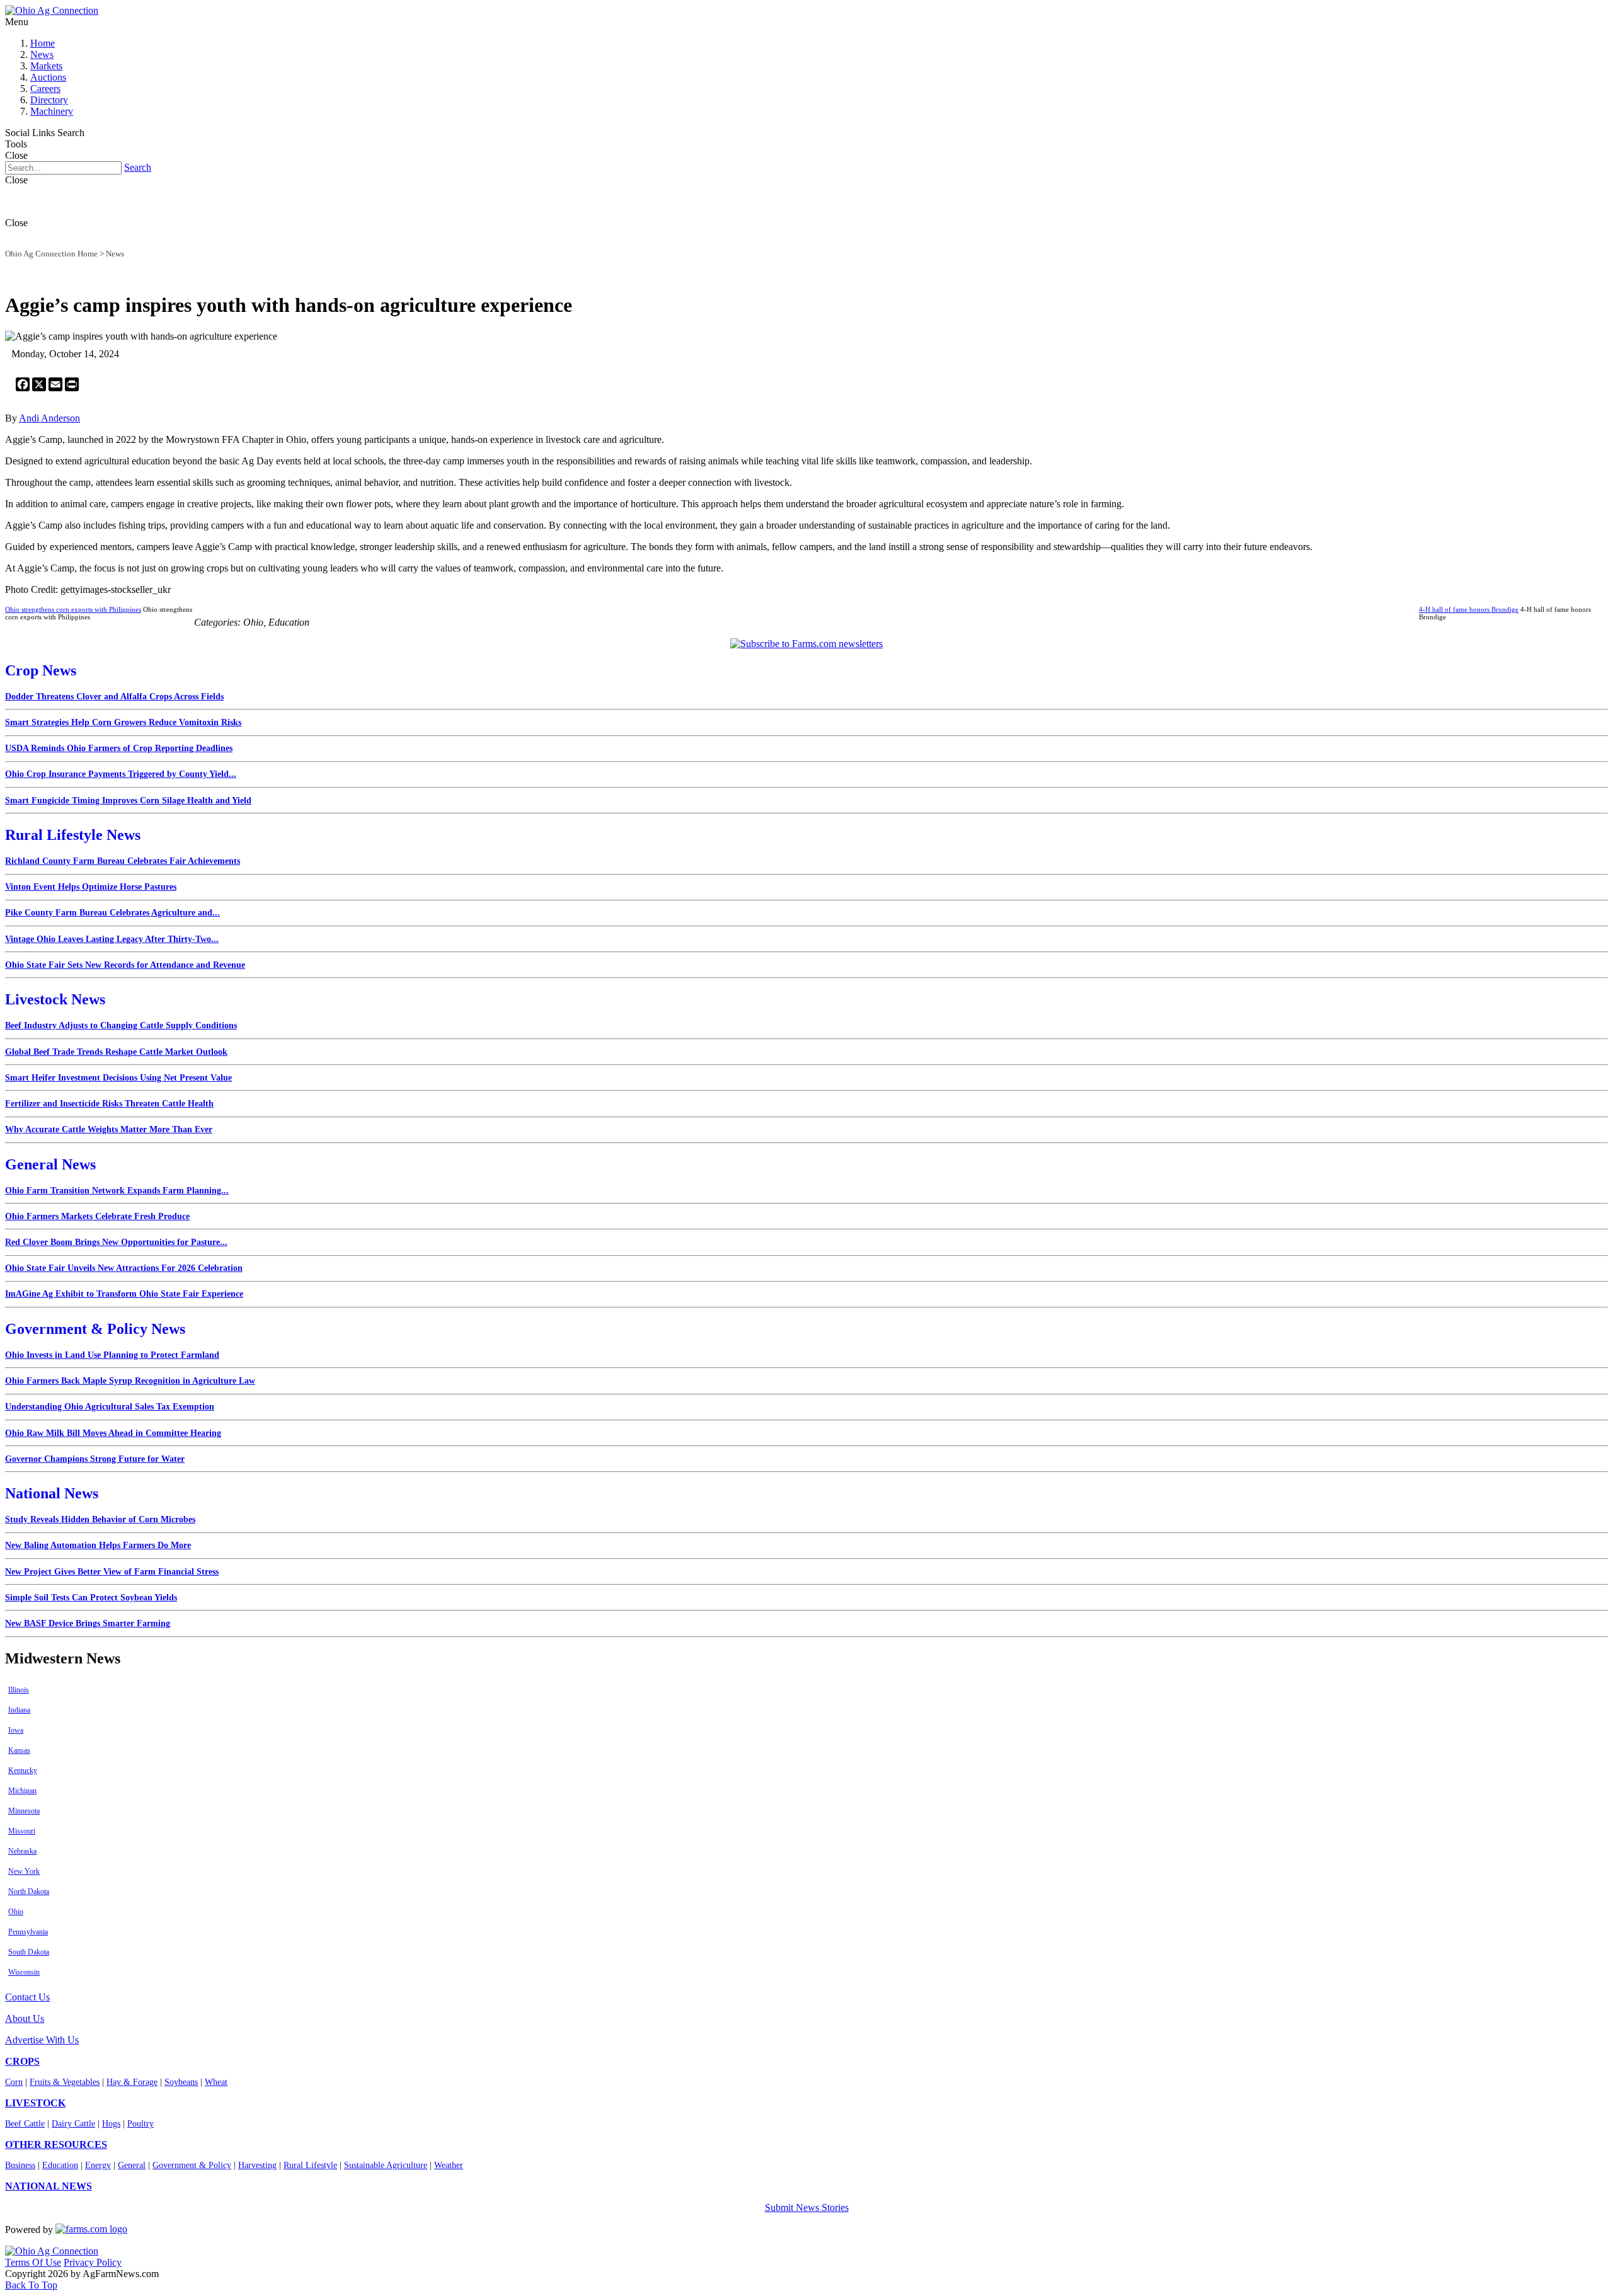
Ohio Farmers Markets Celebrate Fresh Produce (97, 1216)
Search (138, 167)
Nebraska (22, 1851)
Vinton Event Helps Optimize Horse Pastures (91, 887)
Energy (98, 2165)
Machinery (52, 111)
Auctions (48, 77)
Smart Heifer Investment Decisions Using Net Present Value (118, 1078)
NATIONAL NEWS (49, 2186)
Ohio (16, 1912)
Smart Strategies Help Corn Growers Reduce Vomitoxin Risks (123, 722)
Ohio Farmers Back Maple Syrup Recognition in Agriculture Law (130, 1381)
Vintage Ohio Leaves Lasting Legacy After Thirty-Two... (112, 939)
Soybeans (181, 2082)
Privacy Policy (93, 2262)
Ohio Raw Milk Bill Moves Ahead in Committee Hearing (113, 1433)
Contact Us (27, 1997)
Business (20, 2165)
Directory (49, 100)
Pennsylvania (28, 1932)
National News (52, 1493)
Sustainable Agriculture (386, 2165)
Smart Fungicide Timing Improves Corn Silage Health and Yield (128, 801)
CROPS (22, 2061)
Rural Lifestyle (310, 2165)
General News (50, 1164)
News (42, 55)
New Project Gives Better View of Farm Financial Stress (112, 1572)
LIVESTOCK (35, 2103)
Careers (45, 89)
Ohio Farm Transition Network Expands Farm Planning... (117, 1191)
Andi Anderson (49, 418)
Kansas (19, 1750)
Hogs (111, 2124)
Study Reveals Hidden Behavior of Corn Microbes (100, 1519)
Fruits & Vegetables (65, 2082)
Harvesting (257, 2165)
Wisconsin (24, 1972)
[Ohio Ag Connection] (52, 10)
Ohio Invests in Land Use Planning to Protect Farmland (112, 1355)
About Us (25, 2018)
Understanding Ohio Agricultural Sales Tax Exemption (110, 1407)
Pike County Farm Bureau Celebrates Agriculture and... (112, 913)
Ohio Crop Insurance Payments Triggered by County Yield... (121, 774)
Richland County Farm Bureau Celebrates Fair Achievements (123, 861)
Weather (449, 2165)
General (132, 2165)
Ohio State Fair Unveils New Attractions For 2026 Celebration (124, 1268)
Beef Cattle (25, 2124)
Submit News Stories (807, 2207)
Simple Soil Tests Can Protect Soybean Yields (91, 1598)
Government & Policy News (95, 1329)
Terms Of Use (33, 2262)
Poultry (141, 2124)
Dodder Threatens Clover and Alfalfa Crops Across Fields (114, 697)
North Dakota (29, 1891)
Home (43, 43)
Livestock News (55, 999)
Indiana (19, 1710)
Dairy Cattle (73, 2124)
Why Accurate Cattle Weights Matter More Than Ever (109, 1129)
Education (60, 2165)
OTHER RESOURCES (56, 2144)
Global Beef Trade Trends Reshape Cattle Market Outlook (116, 1052)
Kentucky (23, 1771)
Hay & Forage (132, 2082)
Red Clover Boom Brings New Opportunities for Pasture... (116, 1242)
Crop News (41, 670)
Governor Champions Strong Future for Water (95, 1459)
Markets (46, 66)
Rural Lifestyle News (73, 835)
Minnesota (24, 1811)
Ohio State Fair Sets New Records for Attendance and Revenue (125, 965)
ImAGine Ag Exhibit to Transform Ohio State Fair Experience (124, 1294)
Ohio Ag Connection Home (51, 254)
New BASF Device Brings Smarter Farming (88, 1623)
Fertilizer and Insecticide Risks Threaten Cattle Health (109, 1104)
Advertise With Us (42, 2040)
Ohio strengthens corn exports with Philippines (73, 609)
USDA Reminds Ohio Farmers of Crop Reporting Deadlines (119, 748)
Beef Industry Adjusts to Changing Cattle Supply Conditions (121, 1025)
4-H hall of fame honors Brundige (1469, 609)
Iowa (16, 1730)
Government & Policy (192, 2165)
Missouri (22, 1831)
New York (24, 1871)
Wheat (216, 2082)
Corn (14, 2082)
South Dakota (29, 1952)
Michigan (22, 1791)
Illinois (19, 1690)
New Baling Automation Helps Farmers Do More (98, 1545)
